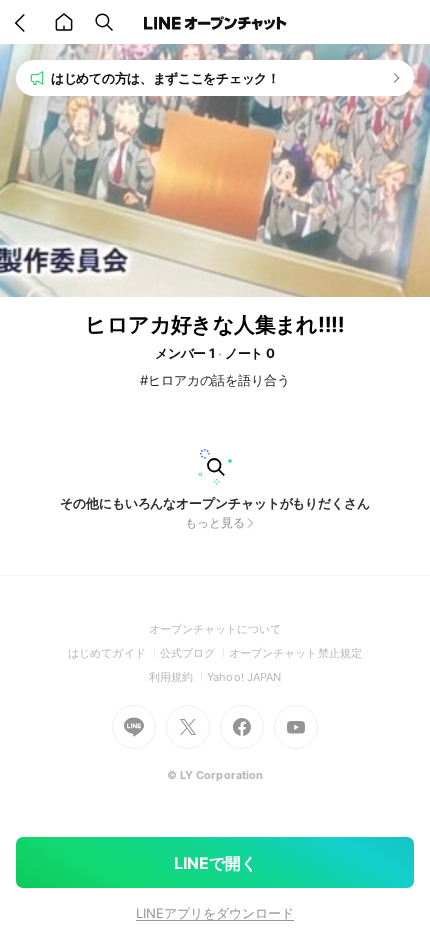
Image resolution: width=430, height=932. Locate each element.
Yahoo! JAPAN (244, 677)
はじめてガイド (113, 653)
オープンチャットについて (215, 629)
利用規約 (178, 677)
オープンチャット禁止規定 (295, 653)
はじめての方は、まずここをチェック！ (165, 78)
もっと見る (215, 522)
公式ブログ (194, 653)
